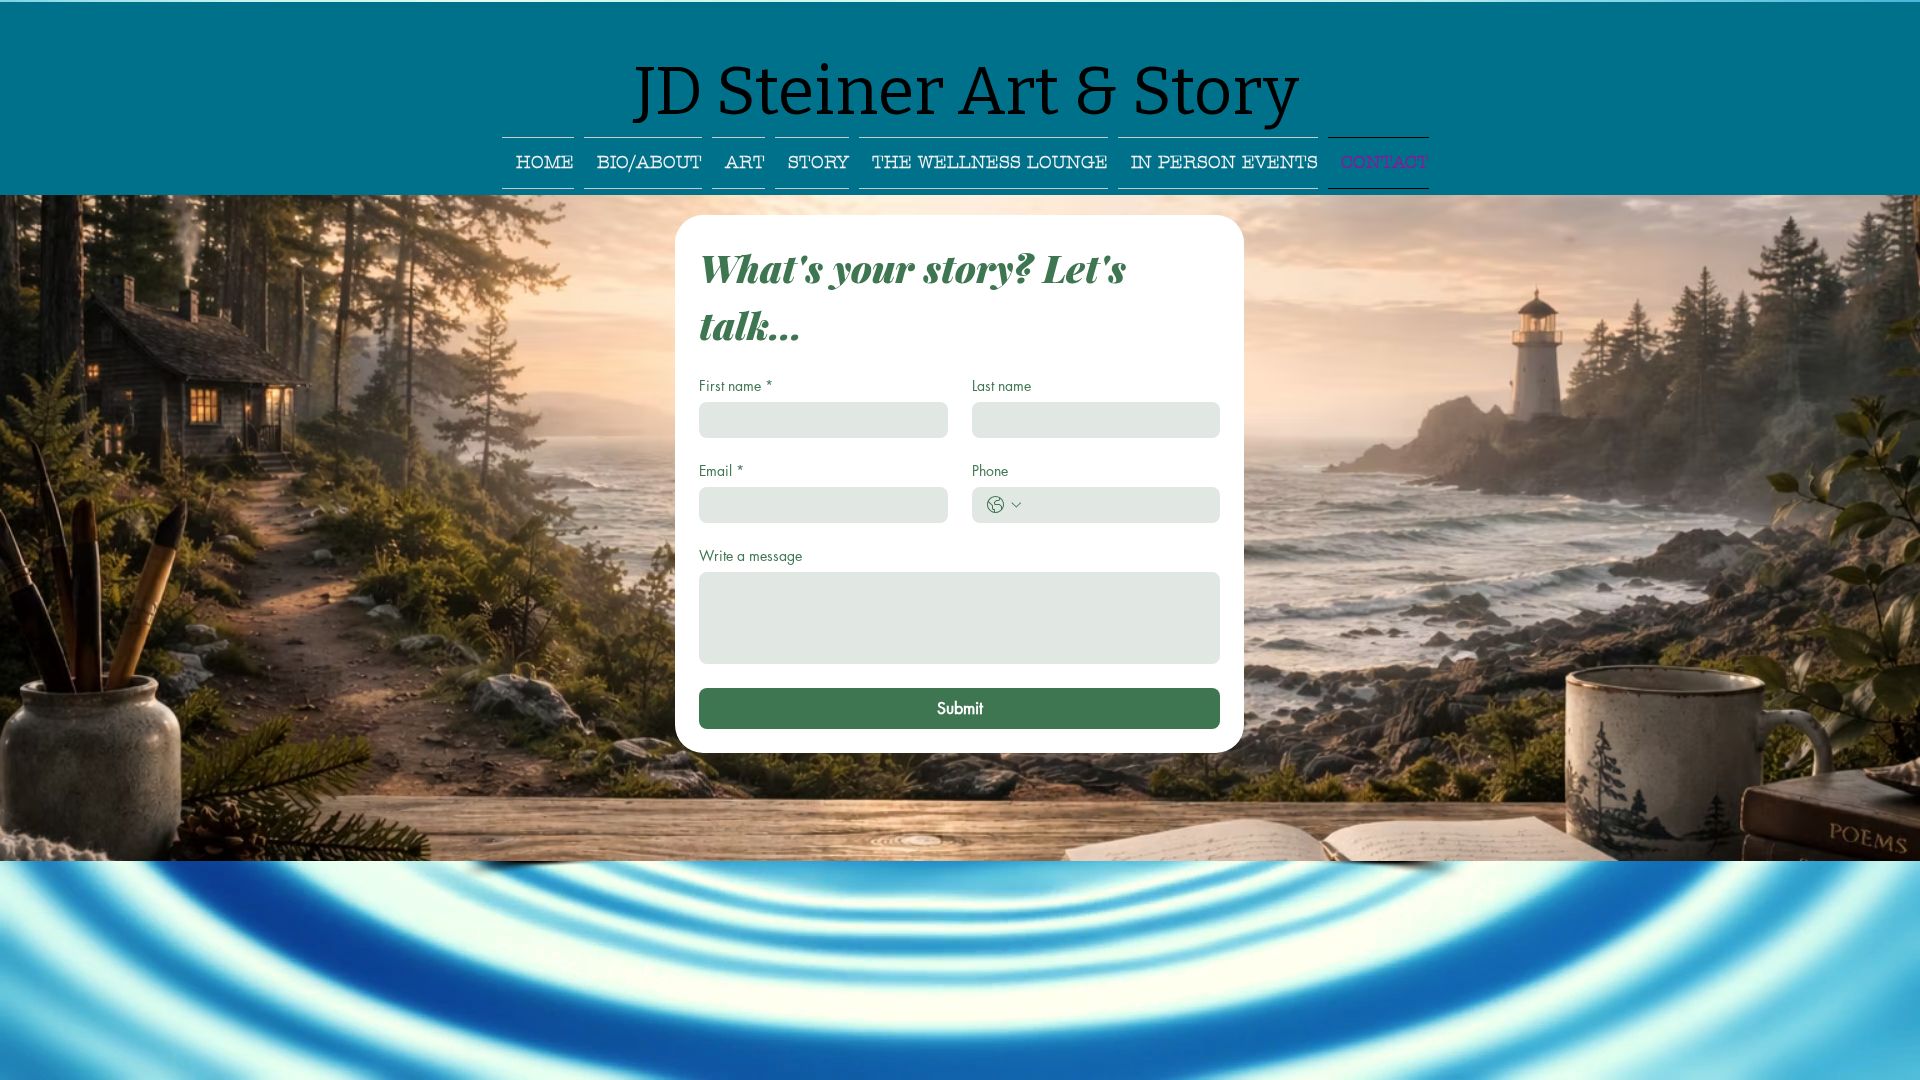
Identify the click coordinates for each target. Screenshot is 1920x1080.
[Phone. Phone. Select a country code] (1004, 505)
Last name (1001, 385)
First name (736, 385)
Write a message (750, 555)
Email (721, 470)
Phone (990, 470)
